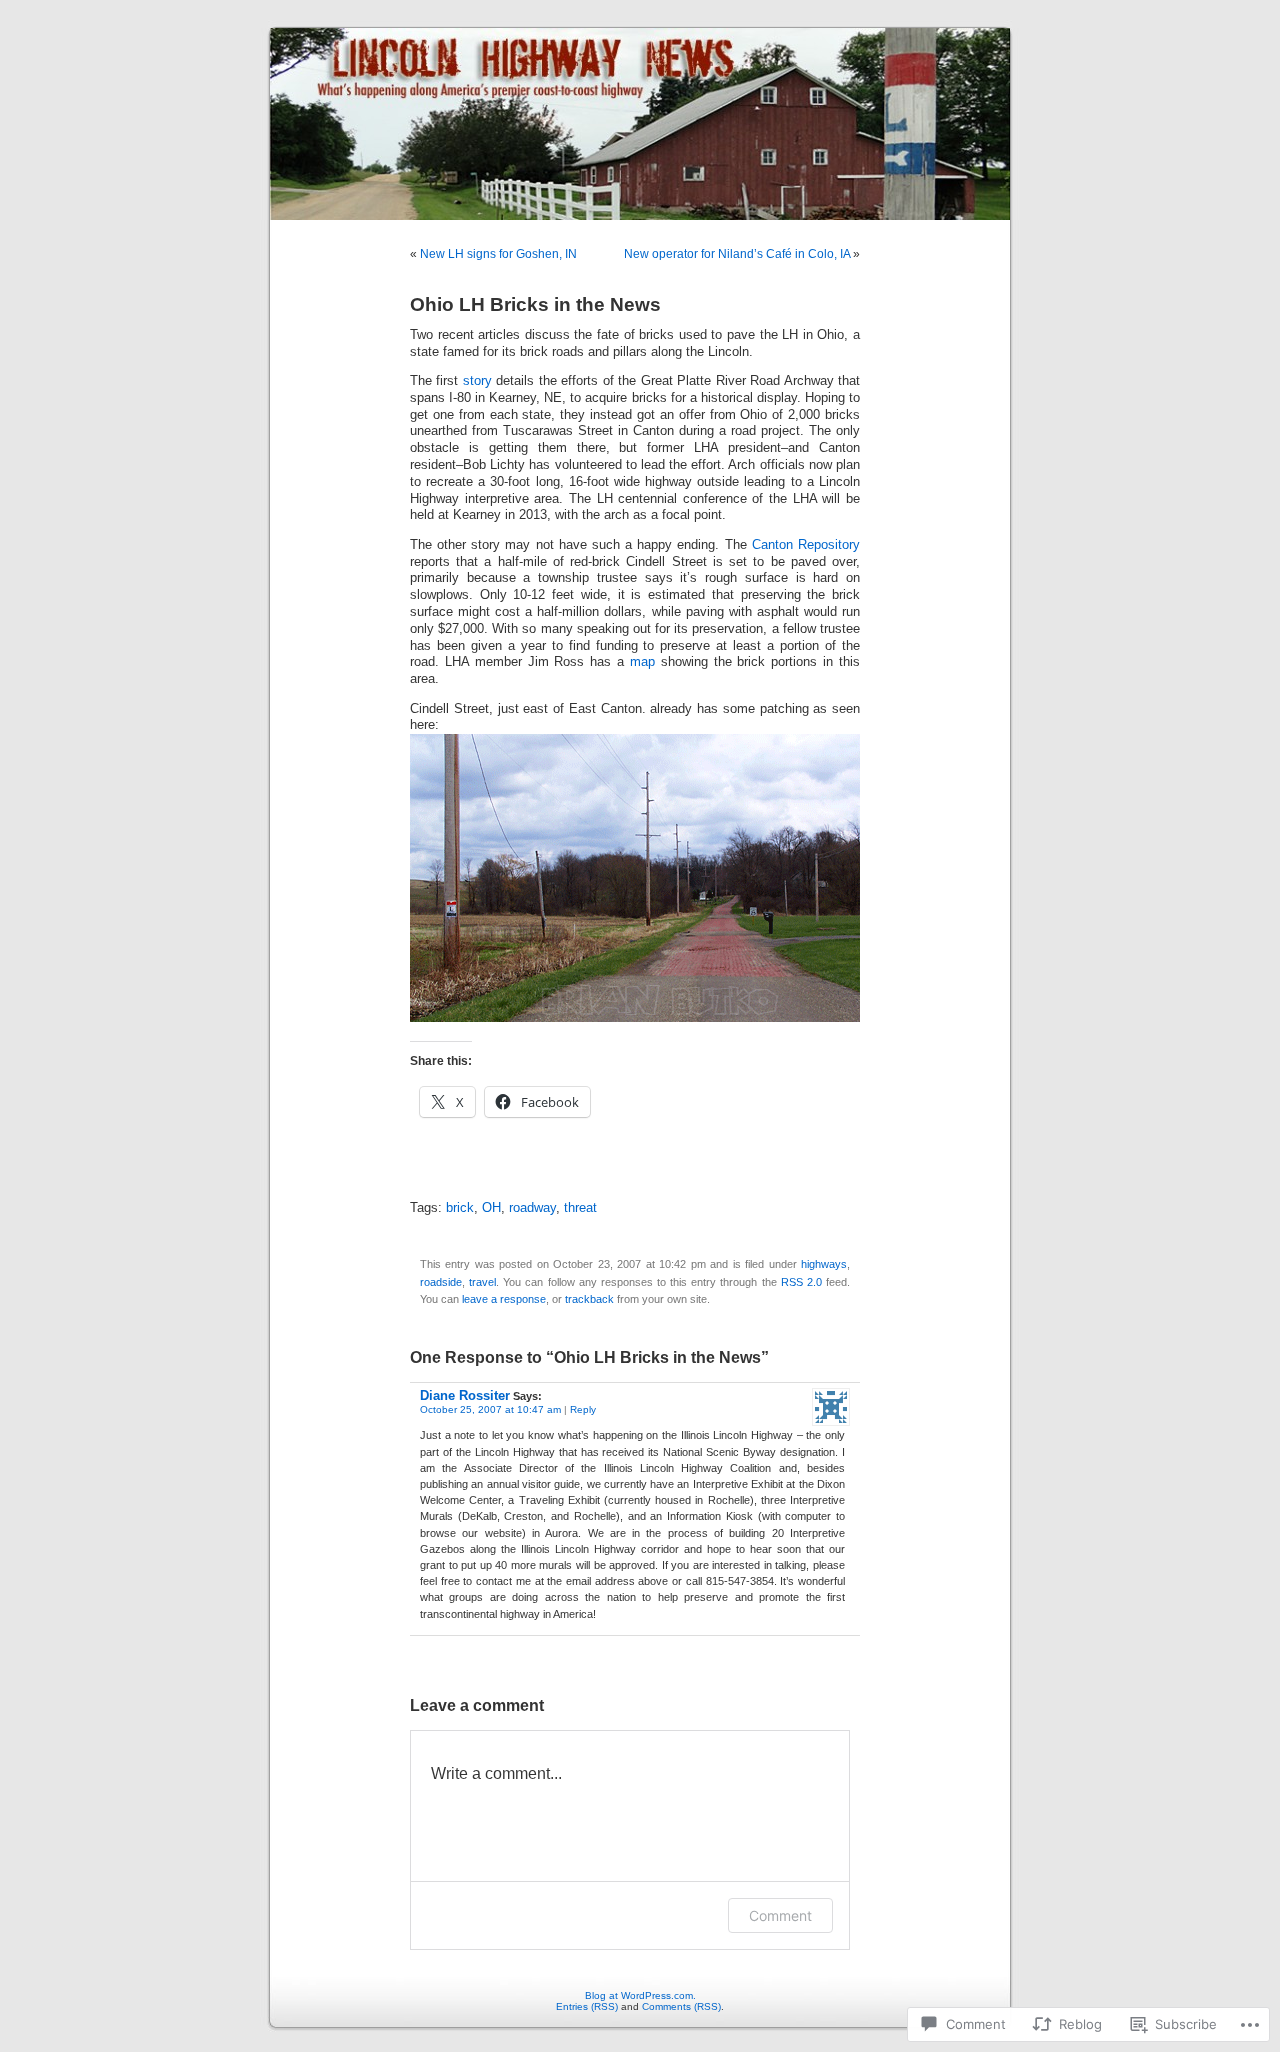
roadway (532, 1208)
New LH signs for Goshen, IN (498, 254)
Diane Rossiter (465, 1395)
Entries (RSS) (587, 2006)
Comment (780, 1915)
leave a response (504, 1299)
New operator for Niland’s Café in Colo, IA (737, 254)
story (477, 381)
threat (580, 1208)
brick (460, 1208)
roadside (441, 1282)
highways (824, 1264)
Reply (583, 1409)
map (642, 662)
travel (482, 1282)
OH (491, 1208)
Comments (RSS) (681, 2006)
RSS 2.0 (801, 1282)
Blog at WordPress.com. (640, 1995)
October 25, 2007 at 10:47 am (490, 1409)
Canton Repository (806, 545)
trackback (589, 1299)
